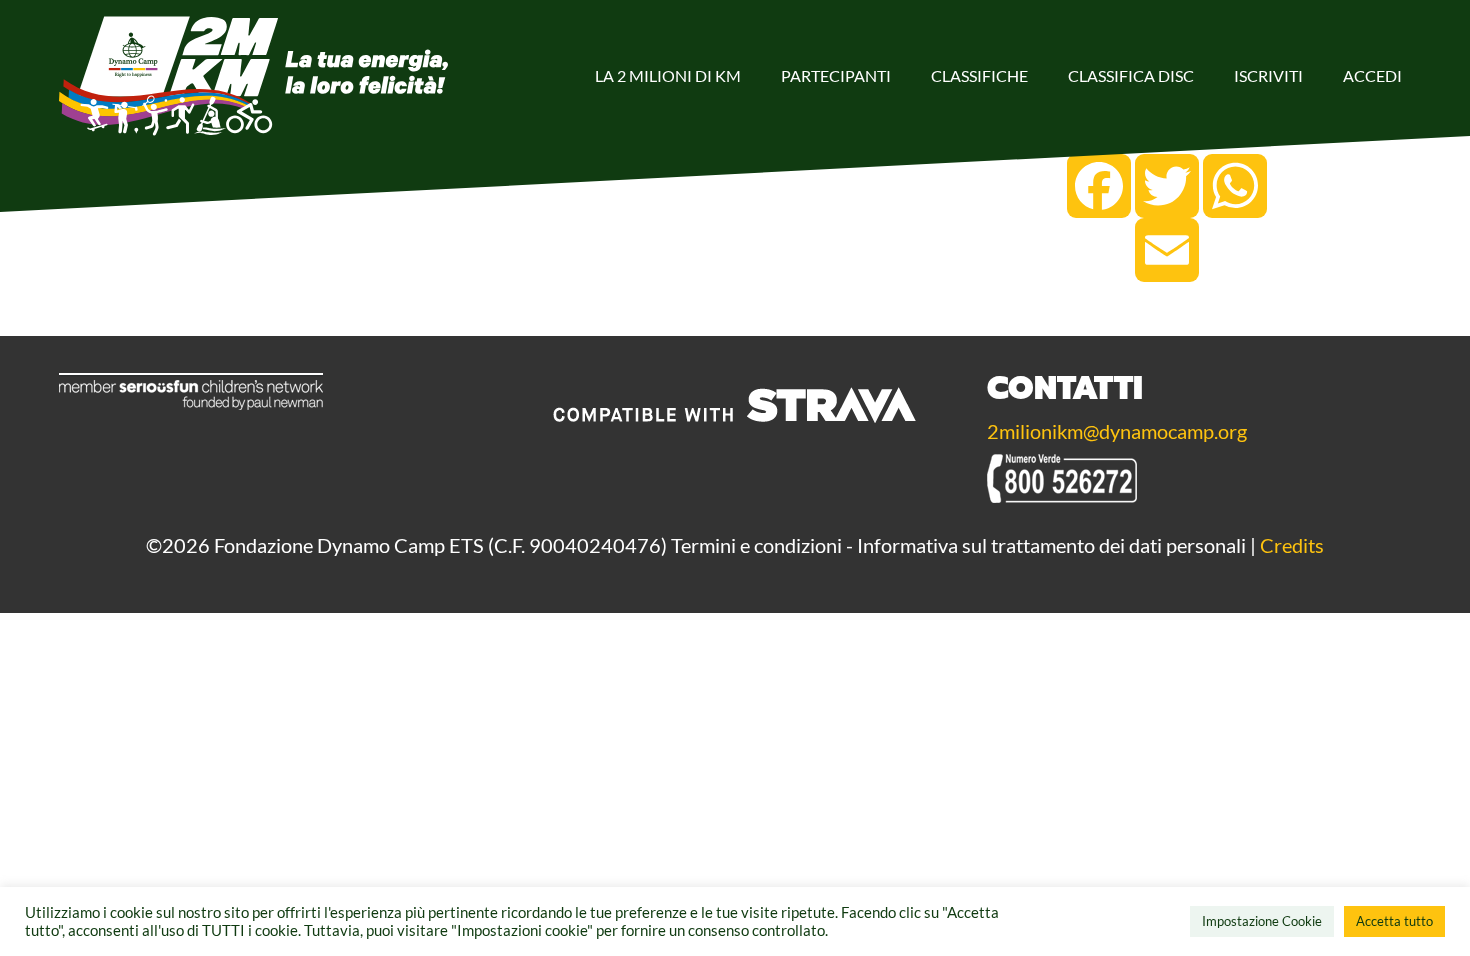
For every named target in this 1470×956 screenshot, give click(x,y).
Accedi (1372, 75)
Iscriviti (1268, 75)
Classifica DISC (1131, 75)
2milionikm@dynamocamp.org (1117, 431)
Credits (1292, 545)
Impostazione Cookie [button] (1262, 921)
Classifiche (979, 75)
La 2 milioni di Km (668, 75)
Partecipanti (836, 75)
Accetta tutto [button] (1394, 921)
